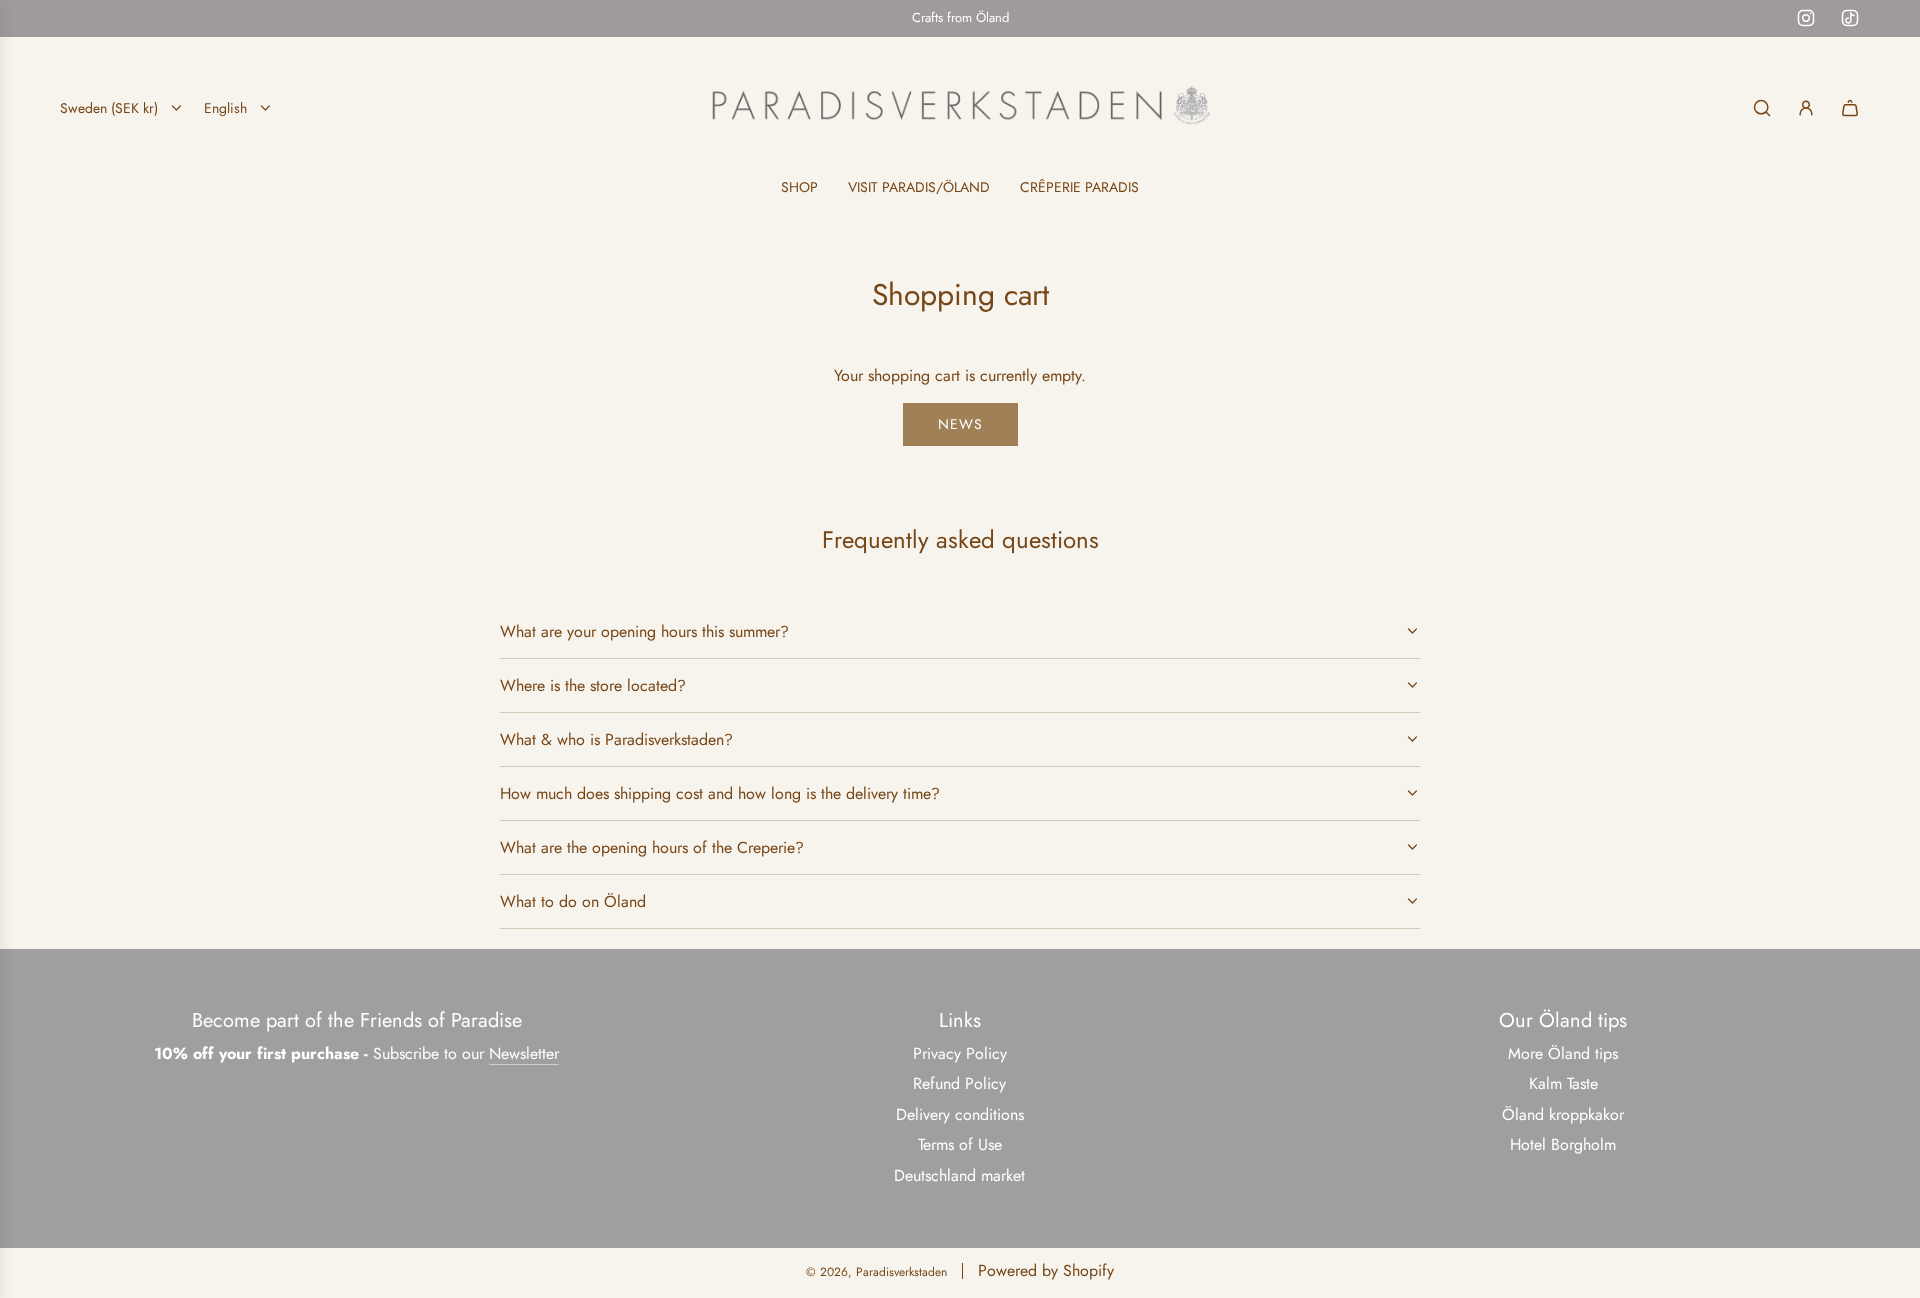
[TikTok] (1850, 18)
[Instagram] (1806, 18)
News (960, 424)
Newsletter (524, 1053)
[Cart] (1850, 108)
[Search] (1762, 108)
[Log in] (1806, 108)
